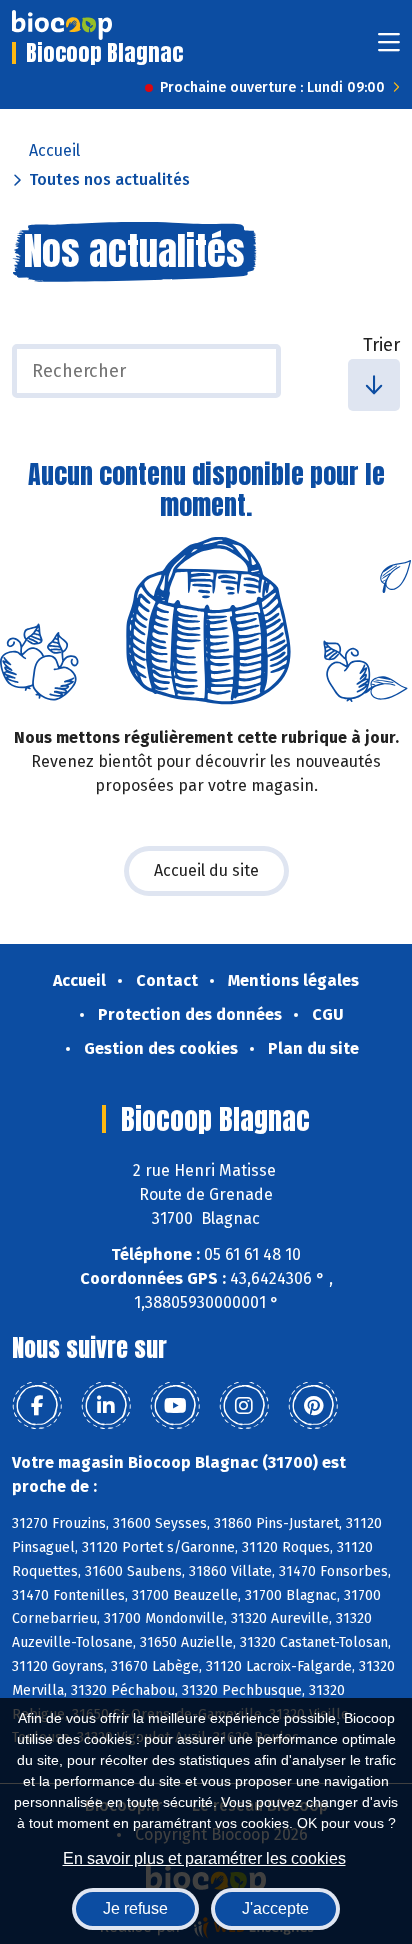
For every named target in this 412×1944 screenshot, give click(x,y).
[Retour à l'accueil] (62, 25)
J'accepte (275, 1908)
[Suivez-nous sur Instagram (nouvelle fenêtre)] (244, 1406)
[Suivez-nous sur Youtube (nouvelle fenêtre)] (175, 1406)
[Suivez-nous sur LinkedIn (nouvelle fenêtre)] (106, 1406)
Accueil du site (206, 870)
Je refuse (135, 1908)
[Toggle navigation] (389, 48)
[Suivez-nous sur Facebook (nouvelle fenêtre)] (37, 1406)
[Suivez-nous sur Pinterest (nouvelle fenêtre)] (313, 1406)
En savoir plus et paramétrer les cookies (204, 1858)
